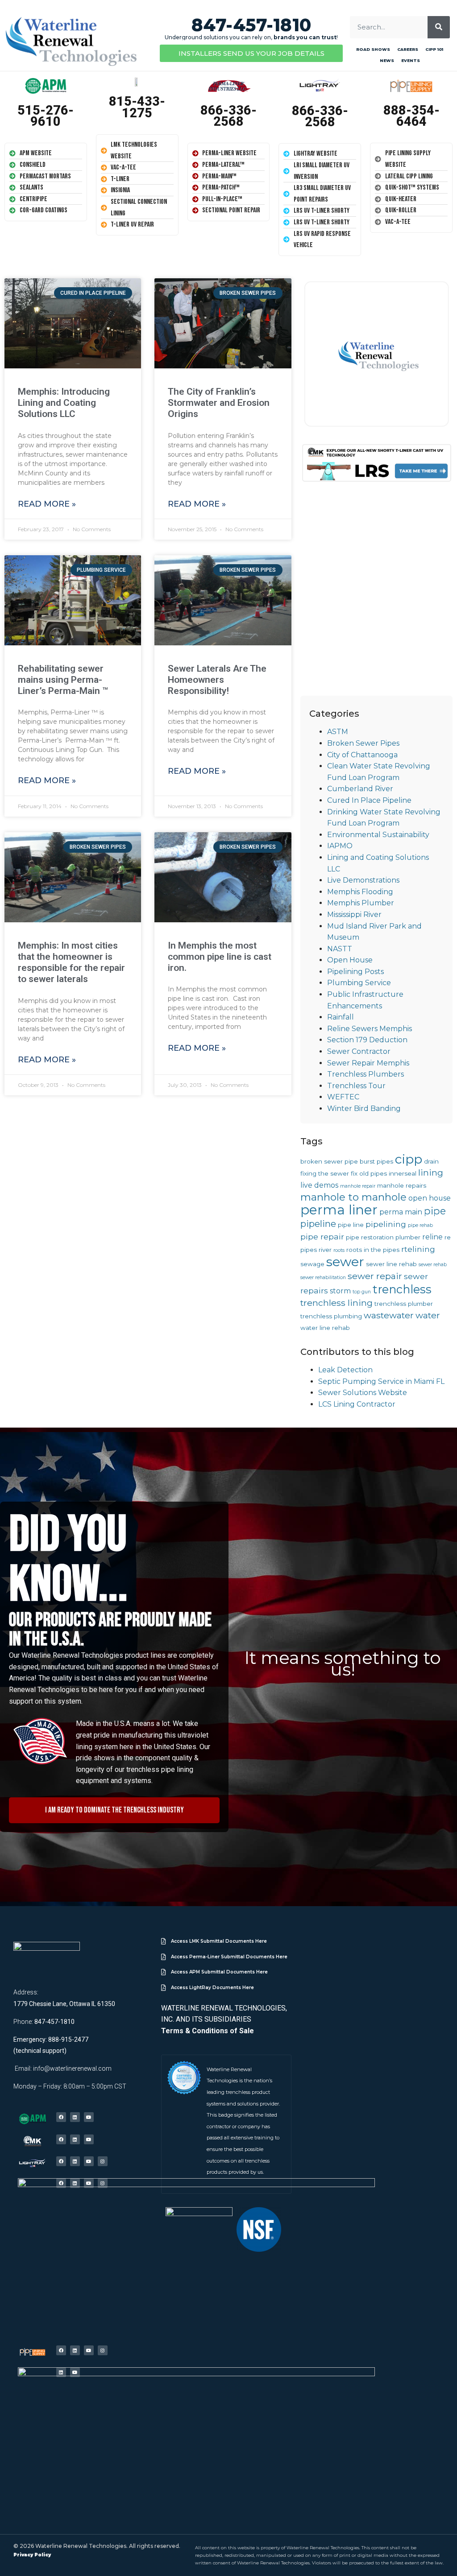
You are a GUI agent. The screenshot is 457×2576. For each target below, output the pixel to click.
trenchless (402, 1289)
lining (431, 1172)
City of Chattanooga (362, 755)
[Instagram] (103, 2161)
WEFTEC (343, 1097)
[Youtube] (89, 2117)
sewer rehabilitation (323, 1278)
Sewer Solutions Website (363, 1393)
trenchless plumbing (331, 1316)
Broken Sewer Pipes (363, 743)
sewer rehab (433, 1265)
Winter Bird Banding (364, 1108)
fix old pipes (369, 1173)
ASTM (338, 732)
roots (339, 1250)
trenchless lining (337, 1303)
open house (430, 1198)
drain (431, 1161)
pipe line (351, 1225)
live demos (319, 1185)
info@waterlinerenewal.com (72, 2068)
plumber (408, 1237)
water (428, 1315)
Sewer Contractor (359, 1051)
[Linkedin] (75, 2117)
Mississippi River (354, 914)
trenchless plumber (404, 1304)
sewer (345, 1261)
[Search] (439, 27)
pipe (435, 1211)
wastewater (389, 1315)
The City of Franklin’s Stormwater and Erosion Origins (219, 403)
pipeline (318, 1224)
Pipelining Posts (355, 972)
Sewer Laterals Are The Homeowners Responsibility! (217, 680)
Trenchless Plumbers (366, 1074)
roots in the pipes (373, 1250)
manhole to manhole (353, 1197)
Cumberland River (360, 789)
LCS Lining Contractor (357, 1404)
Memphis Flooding (360, 892)
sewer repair (375, 1276)
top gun (362, 1292)
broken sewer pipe (329, 1161)
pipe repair (322, 1236)
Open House (350, 960)
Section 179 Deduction (367, 1040)
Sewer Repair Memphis (368, 1063)
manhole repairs (402, 1185)
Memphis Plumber (361, 903)
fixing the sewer (325, 1173)
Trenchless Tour (356, 1086)
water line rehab (325, 1328)
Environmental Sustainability (378, 835)
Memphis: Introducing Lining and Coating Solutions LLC (64, 403)
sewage (312, 1264)
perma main (401, 1212)
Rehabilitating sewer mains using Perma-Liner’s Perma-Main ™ (63, 680)
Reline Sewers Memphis (370, 1029)
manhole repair (358, 1186)
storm (340, 1291)
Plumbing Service (359, 983)
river (325, 1250)
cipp (409, 1159)
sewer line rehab (391, 1264)
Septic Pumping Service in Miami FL (381, 1381)
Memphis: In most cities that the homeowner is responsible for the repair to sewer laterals (71, 962)
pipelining (386, 1224)
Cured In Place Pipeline (369, 800)
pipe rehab (420, 1225)
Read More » (47, 504)
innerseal (403, 1173)
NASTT (340, 949)
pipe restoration (370, 1237)
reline (432, 1237)
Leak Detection (345, 1370)
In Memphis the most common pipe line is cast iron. (220, 957)
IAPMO (340, 846)
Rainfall (341, 1017)
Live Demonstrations (363, 880)
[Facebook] (61, 2117)
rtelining (418, 1249)
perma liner (339, 1210)
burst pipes (376, 1161)
